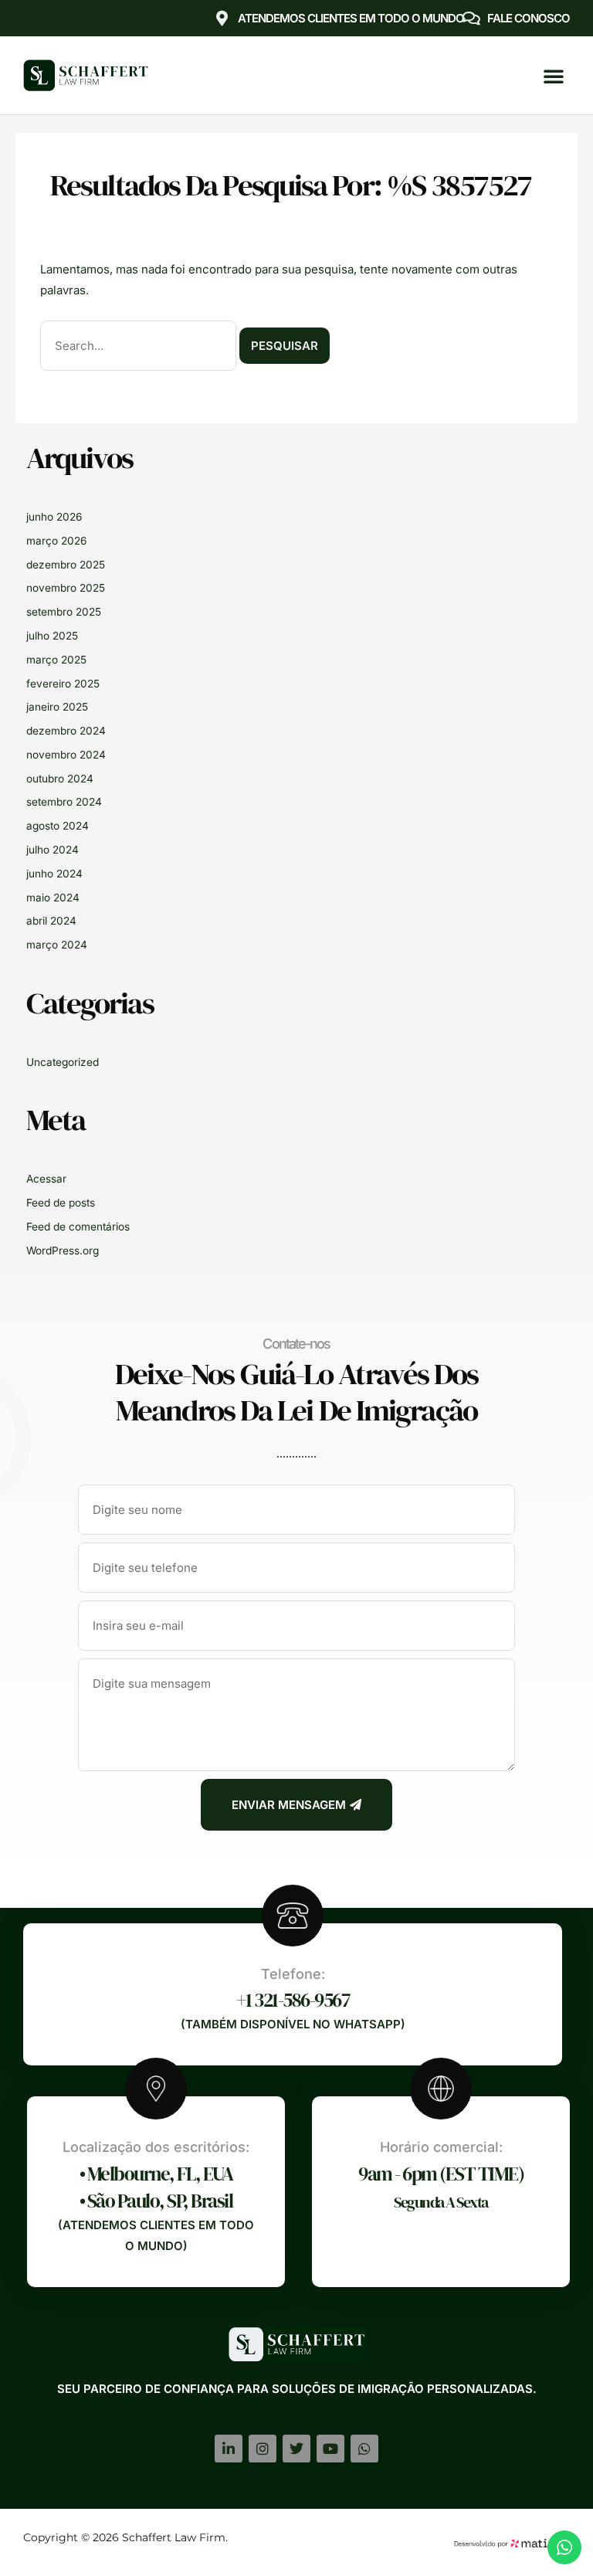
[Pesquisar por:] (140, 346)
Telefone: (293, 1974)
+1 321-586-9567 (293, 2000)
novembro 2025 (66, 588)
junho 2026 (54, 517)
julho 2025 (52, 636)
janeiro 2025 (57, 707)
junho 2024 (54, 874)
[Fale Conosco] (472, 19)
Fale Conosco (529, 18)
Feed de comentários (78, 1227)
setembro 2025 (64, 612)
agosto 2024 (58, 826)
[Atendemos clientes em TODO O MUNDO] (222, 19)
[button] (554, 76)
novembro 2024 (66, 755)
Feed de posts (61, 1203)
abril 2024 (51, 921)
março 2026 (56, 541)
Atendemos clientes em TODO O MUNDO (351, 18)
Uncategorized (63, 1062)
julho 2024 (53, 850)
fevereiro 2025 (63, 684)
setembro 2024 (64, 802)
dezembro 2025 (66, 565)
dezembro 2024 (66, 731)
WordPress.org (63, 1251)
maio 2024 (53, 898)
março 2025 (56, 660)
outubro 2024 (60, 779)
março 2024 (57, 945)
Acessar (46, 1179)
